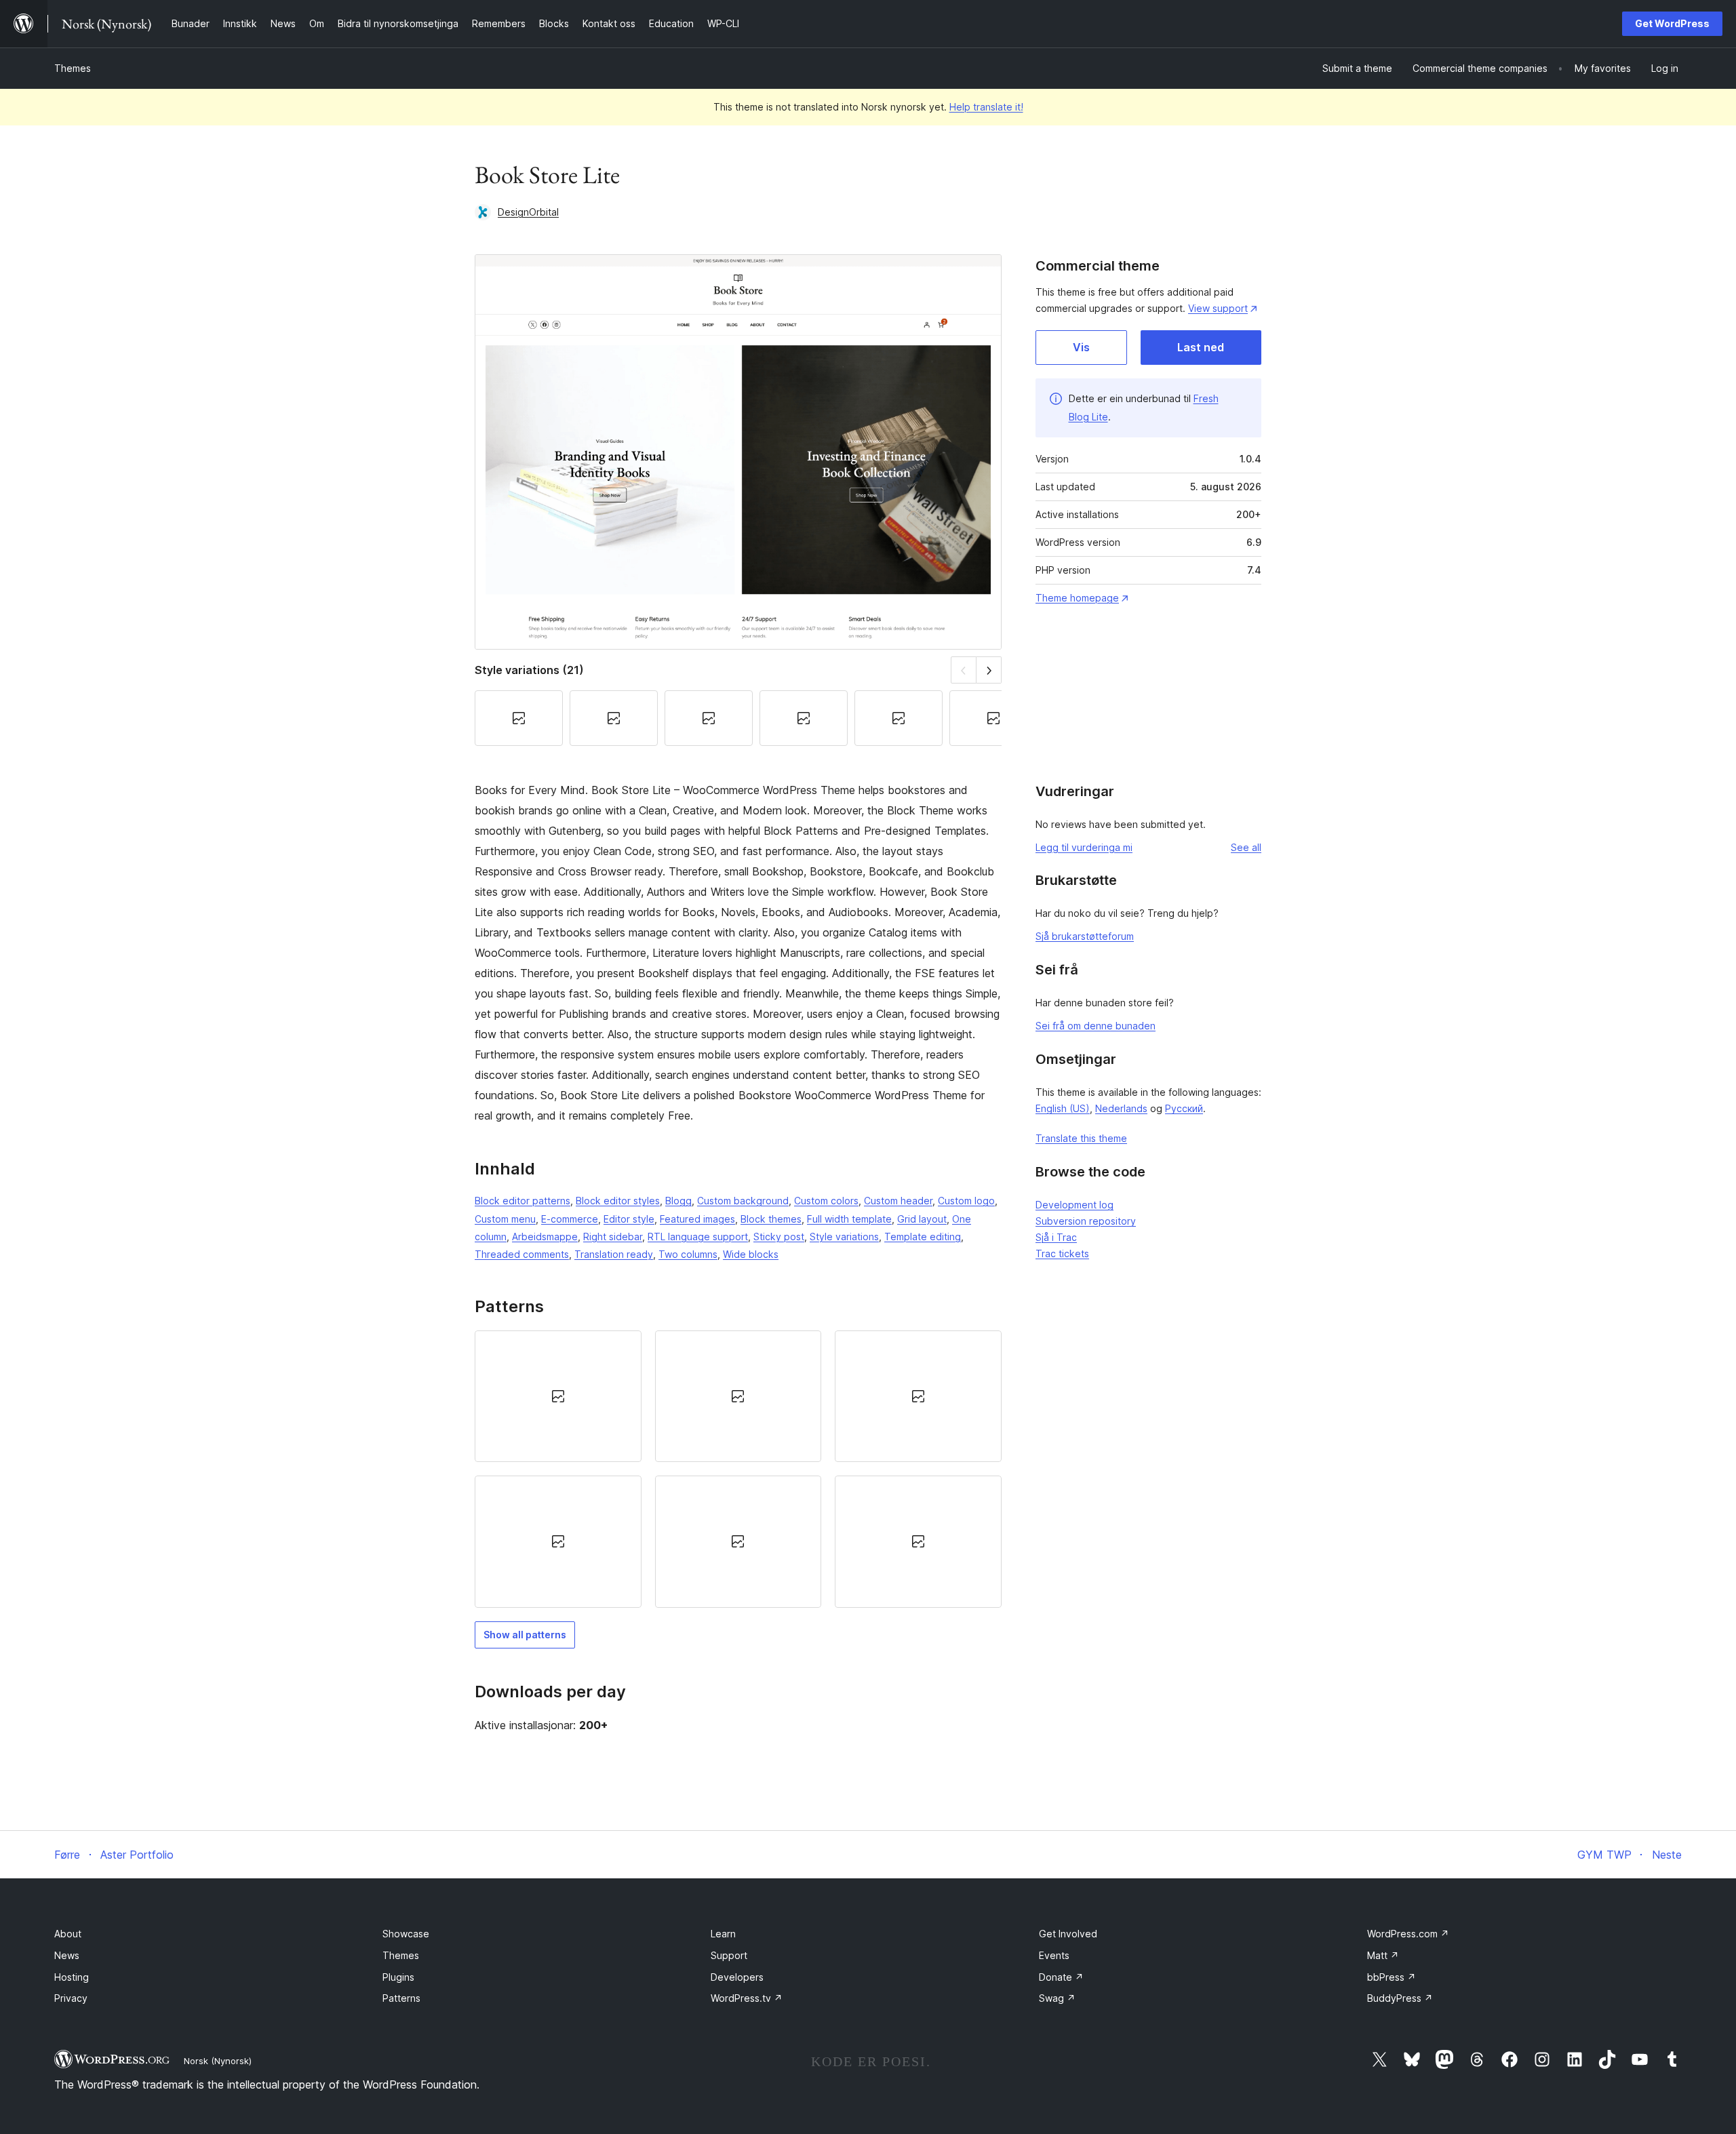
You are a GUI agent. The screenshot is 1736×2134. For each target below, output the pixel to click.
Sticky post (779, 1237)
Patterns (401, 1998)
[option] (558, 1396)
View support (1218, 308)
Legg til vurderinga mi (1084, 847)
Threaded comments (522, 1254)
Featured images (697, 1219)
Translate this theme (1081, 1138)
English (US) (1063, 1108)
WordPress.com (1408, 1934)
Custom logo (966, 1201)
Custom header (898, 1201)
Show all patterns (525, 1635)
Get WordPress (1672, 23)
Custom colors (826, 1201)
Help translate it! (986, 107)
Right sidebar (613, 1237)
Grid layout (922, 1219)
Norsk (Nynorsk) (218, 2061)
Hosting (72, 1977)
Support (729, 1955)
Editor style (629, 1219)
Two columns (688, 1254)
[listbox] (738, 1469)
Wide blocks (751, 1254)
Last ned (1201, 347)
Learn (723, 1934)
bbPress (1392, 1977)
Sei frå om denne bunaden (1096, 1026)
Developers (737, 1977)
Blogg (678, 1201)
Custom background (743, 1201)
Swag (1057, 1998)
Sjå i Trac (1056, 1237)
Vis (1081, 347)
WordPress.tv (747, 1998)
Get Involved (1068, 1934)
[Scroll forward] (989, 670)
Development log (1074, 1205)
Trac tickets (1062, 1253)
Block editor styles (618, 1201)
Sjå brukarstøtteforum (1085, 936)
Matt (1383, 1955)
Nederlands (1121, 1108)
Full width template (849, 1219)
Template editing (923, 1237)
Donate (1061, 1977)
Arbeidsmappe (545, 1237)
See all (1246, 847)
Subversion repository (1086, 1221)
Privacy (71, 1998)
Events (1054, 1955)
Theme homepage (1077, 598)
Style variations (844, 1237)
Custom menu (505, 1219)
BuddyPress (1400, 1998)
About (68, 1934)
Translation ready (614, 1254)
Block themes (771, 1219)
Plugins (398, 1977)
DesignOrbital (528, 212)
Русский (1184, 1108)
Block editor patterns (522, 1201)
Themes (73, 68)
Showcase (406, 1934)
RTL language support (698, 1237)
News (67, 1955)
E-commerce (570, 1219)
